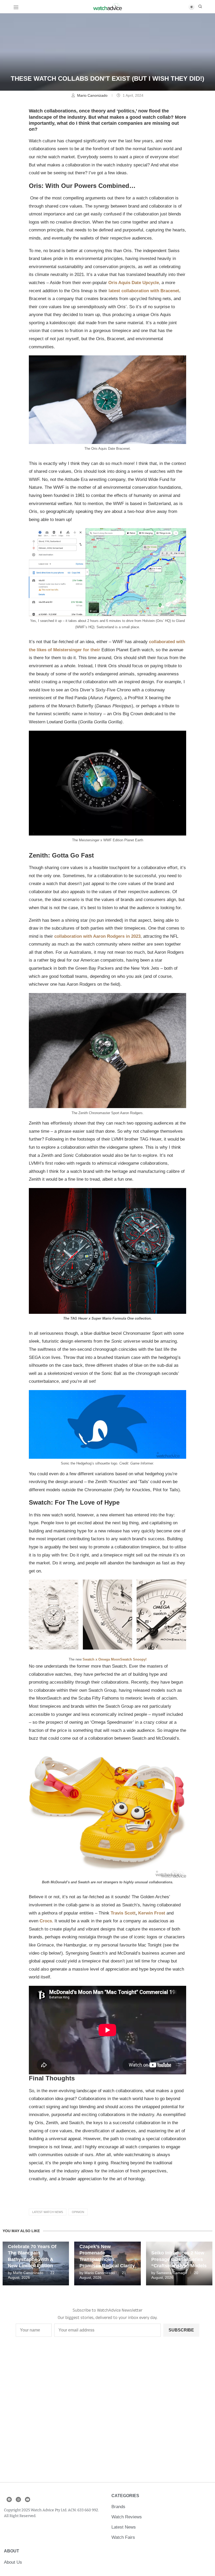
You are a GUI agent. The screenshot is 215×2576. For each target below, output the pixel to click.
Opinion (78, 2212)
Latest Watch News (48, 2212)
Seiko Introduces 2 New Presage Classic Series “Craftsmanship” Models (179, 2259)
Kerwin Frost (152, 1913)
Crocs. (46, 1921)
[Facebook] (9, 2499)
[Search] (200, 7)
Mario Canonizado (93, 95)
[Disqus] (107, 2413)
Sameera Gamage (172, 2273)
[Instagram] (18, 2499)
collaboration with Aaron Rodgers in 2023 (97, 936)
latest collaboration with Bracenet (144, 291)
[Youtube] (28, 2499)
